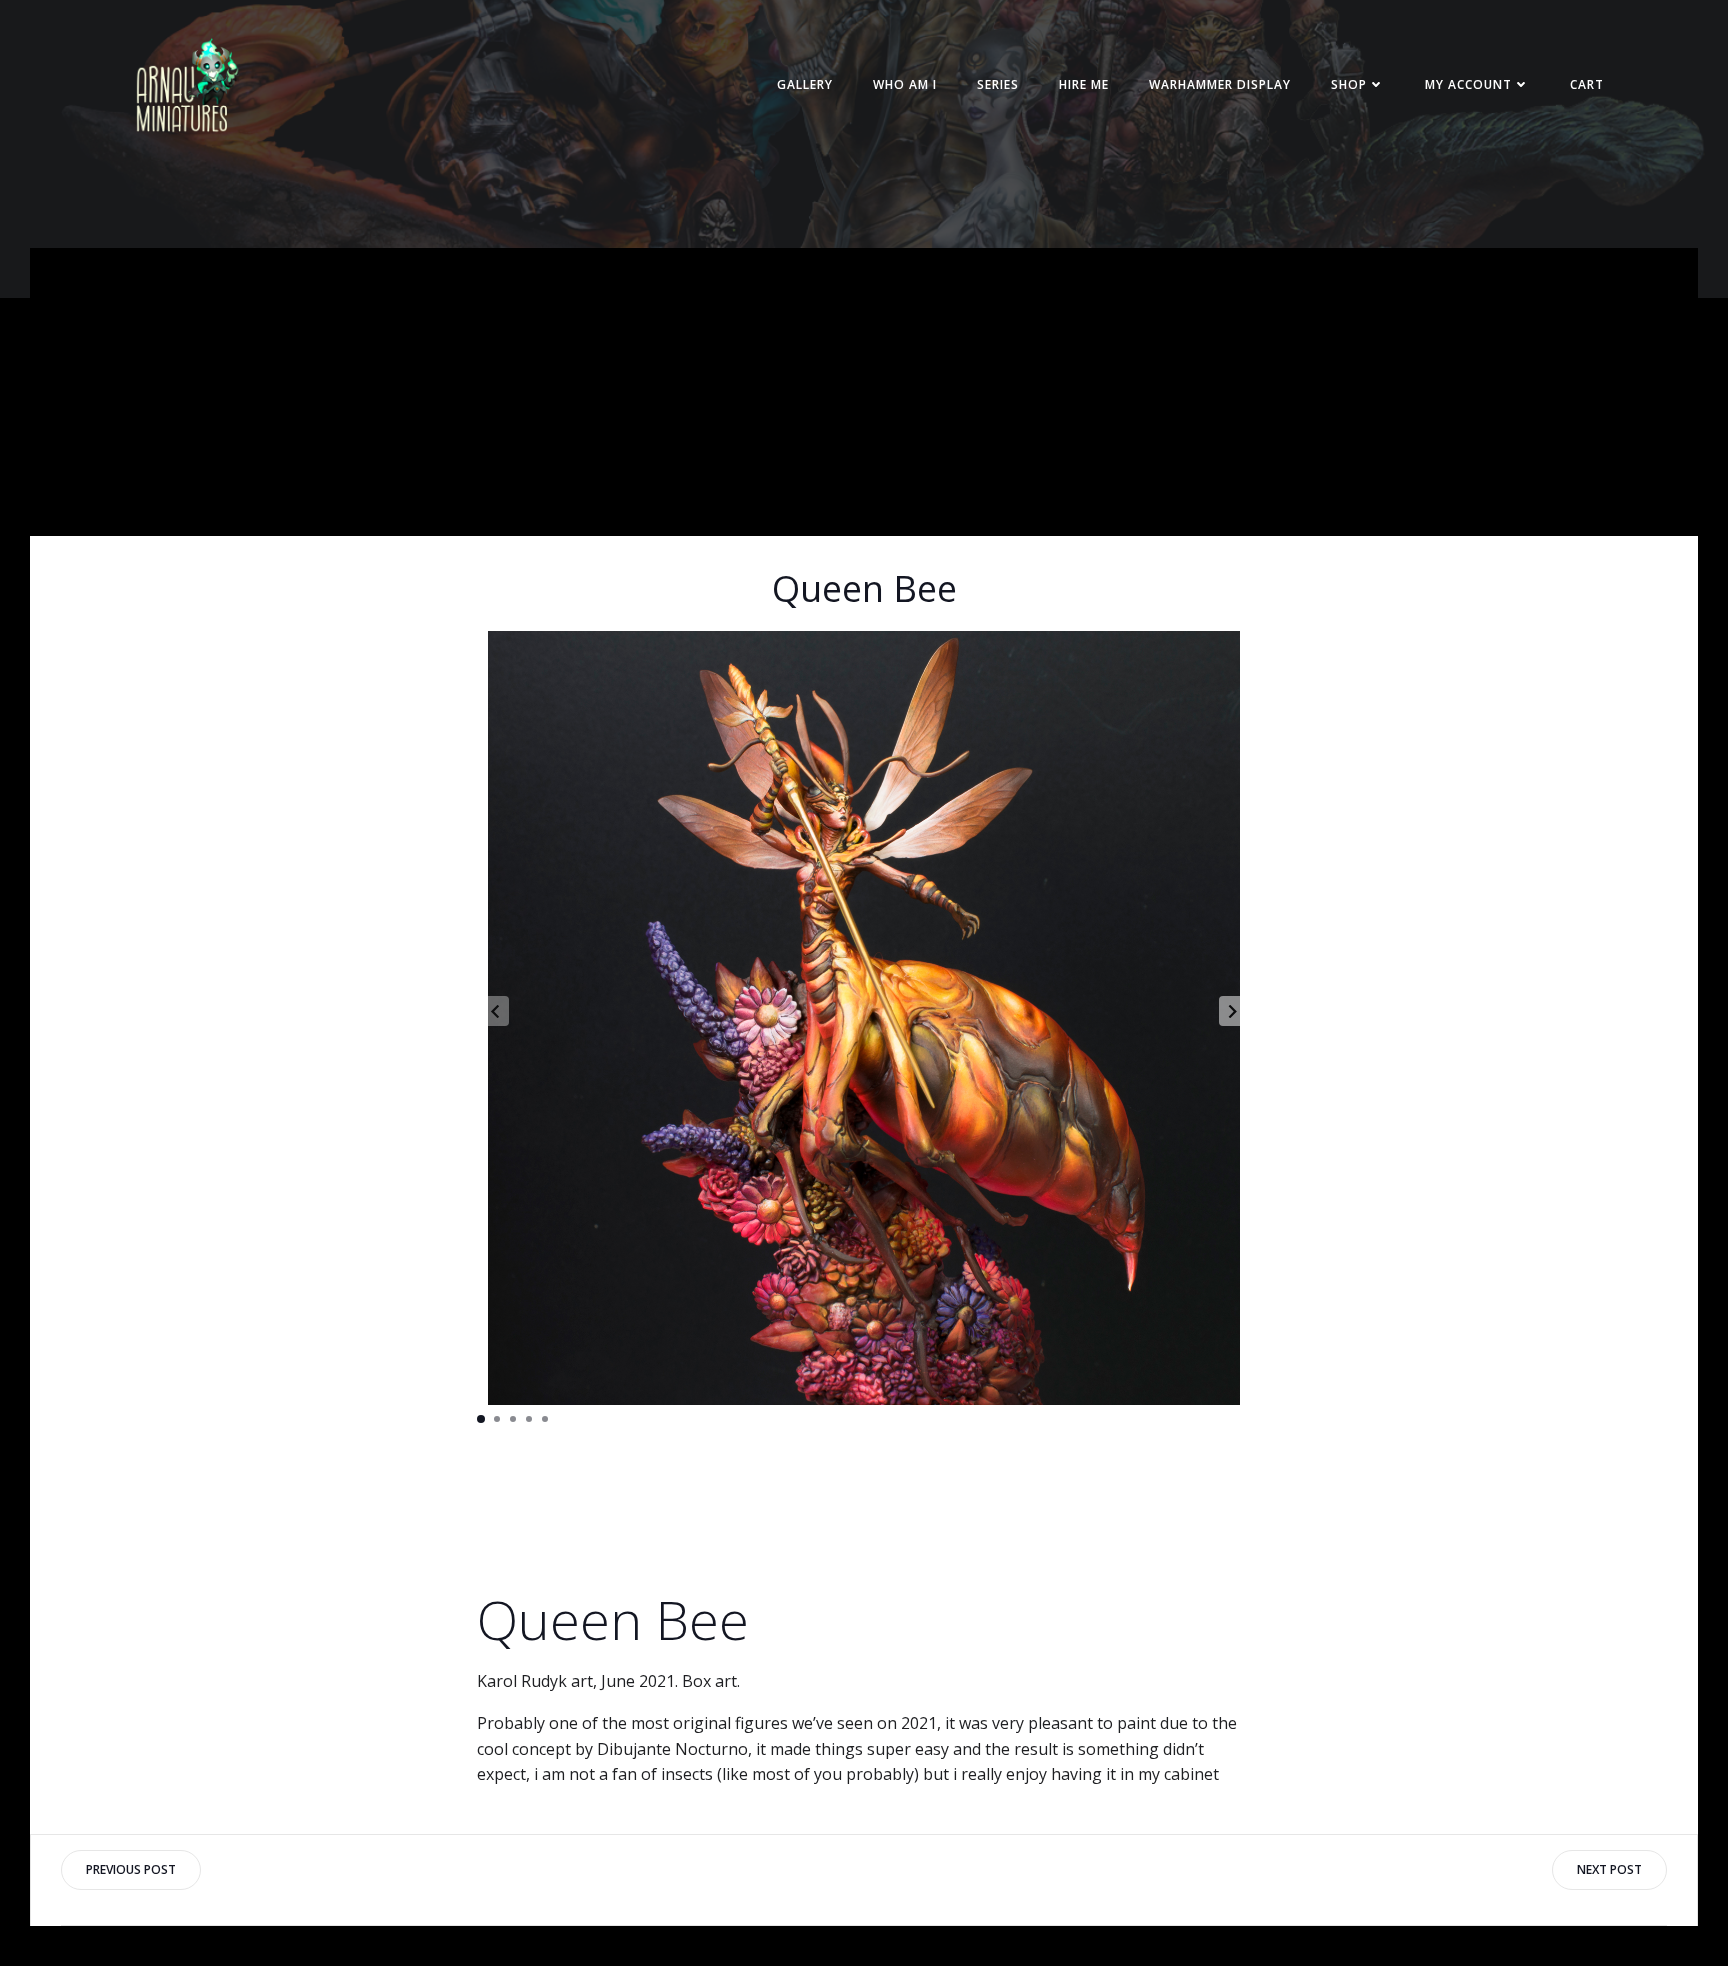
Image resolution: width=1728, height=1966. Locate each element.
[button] (1233, 1011)
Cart (1587, 84)
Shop (1349, 84)
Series (998, 84)
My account (1468, 84)
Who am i (905, 84)
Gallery (805, 84)
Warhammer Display (1220, 84)
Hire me (1084, 84)
